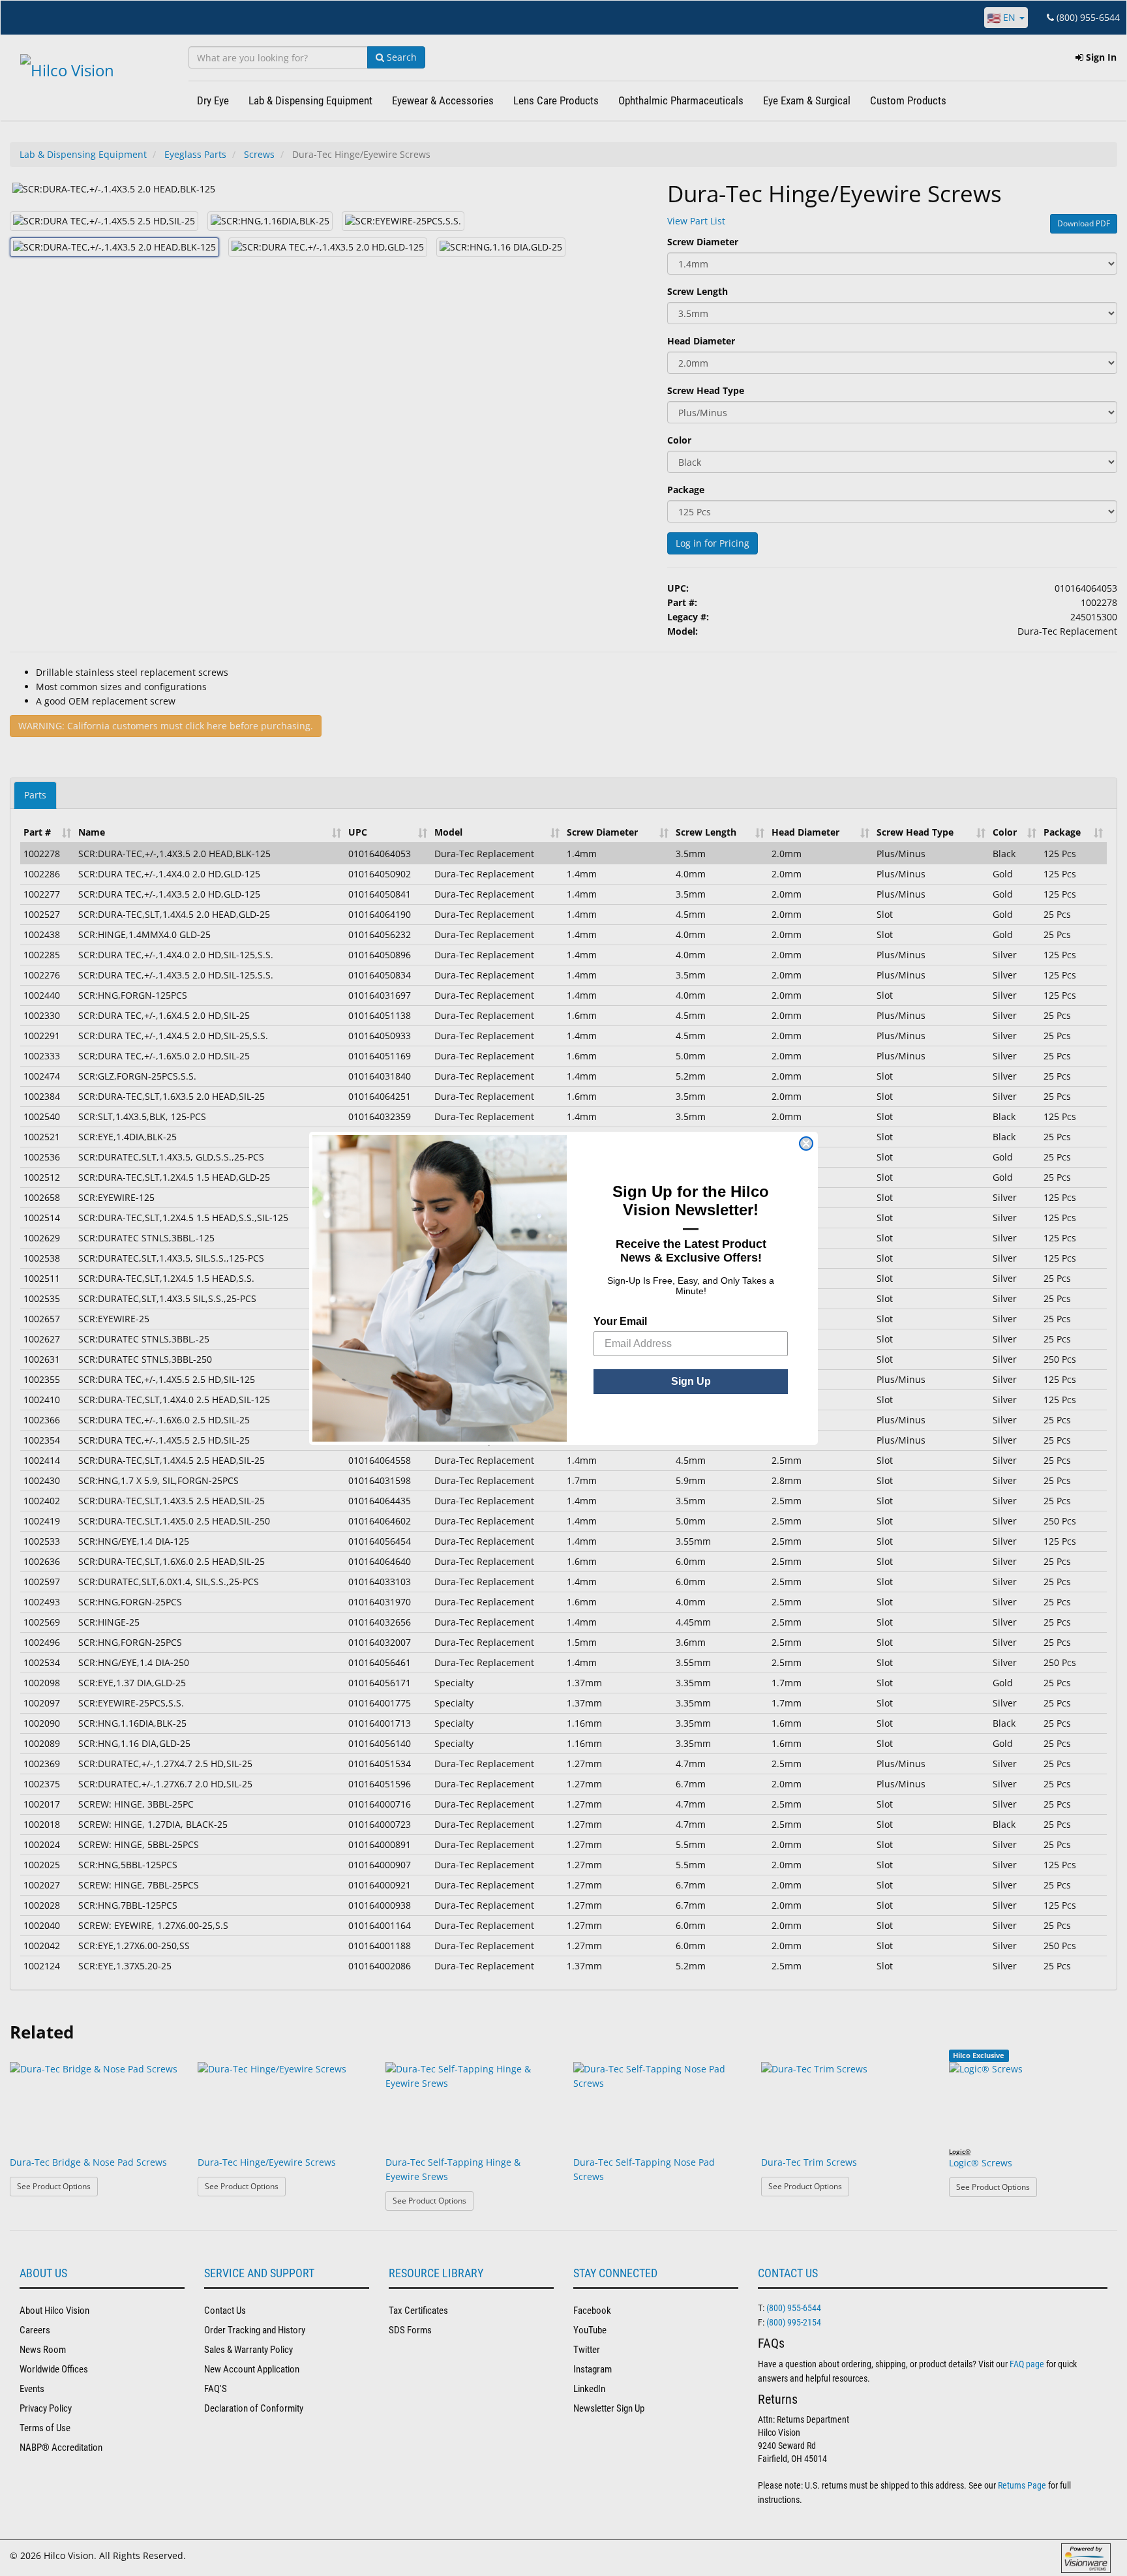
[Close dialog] (806, 1144)
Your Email (620, 1321)
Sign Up (691, 1381)
